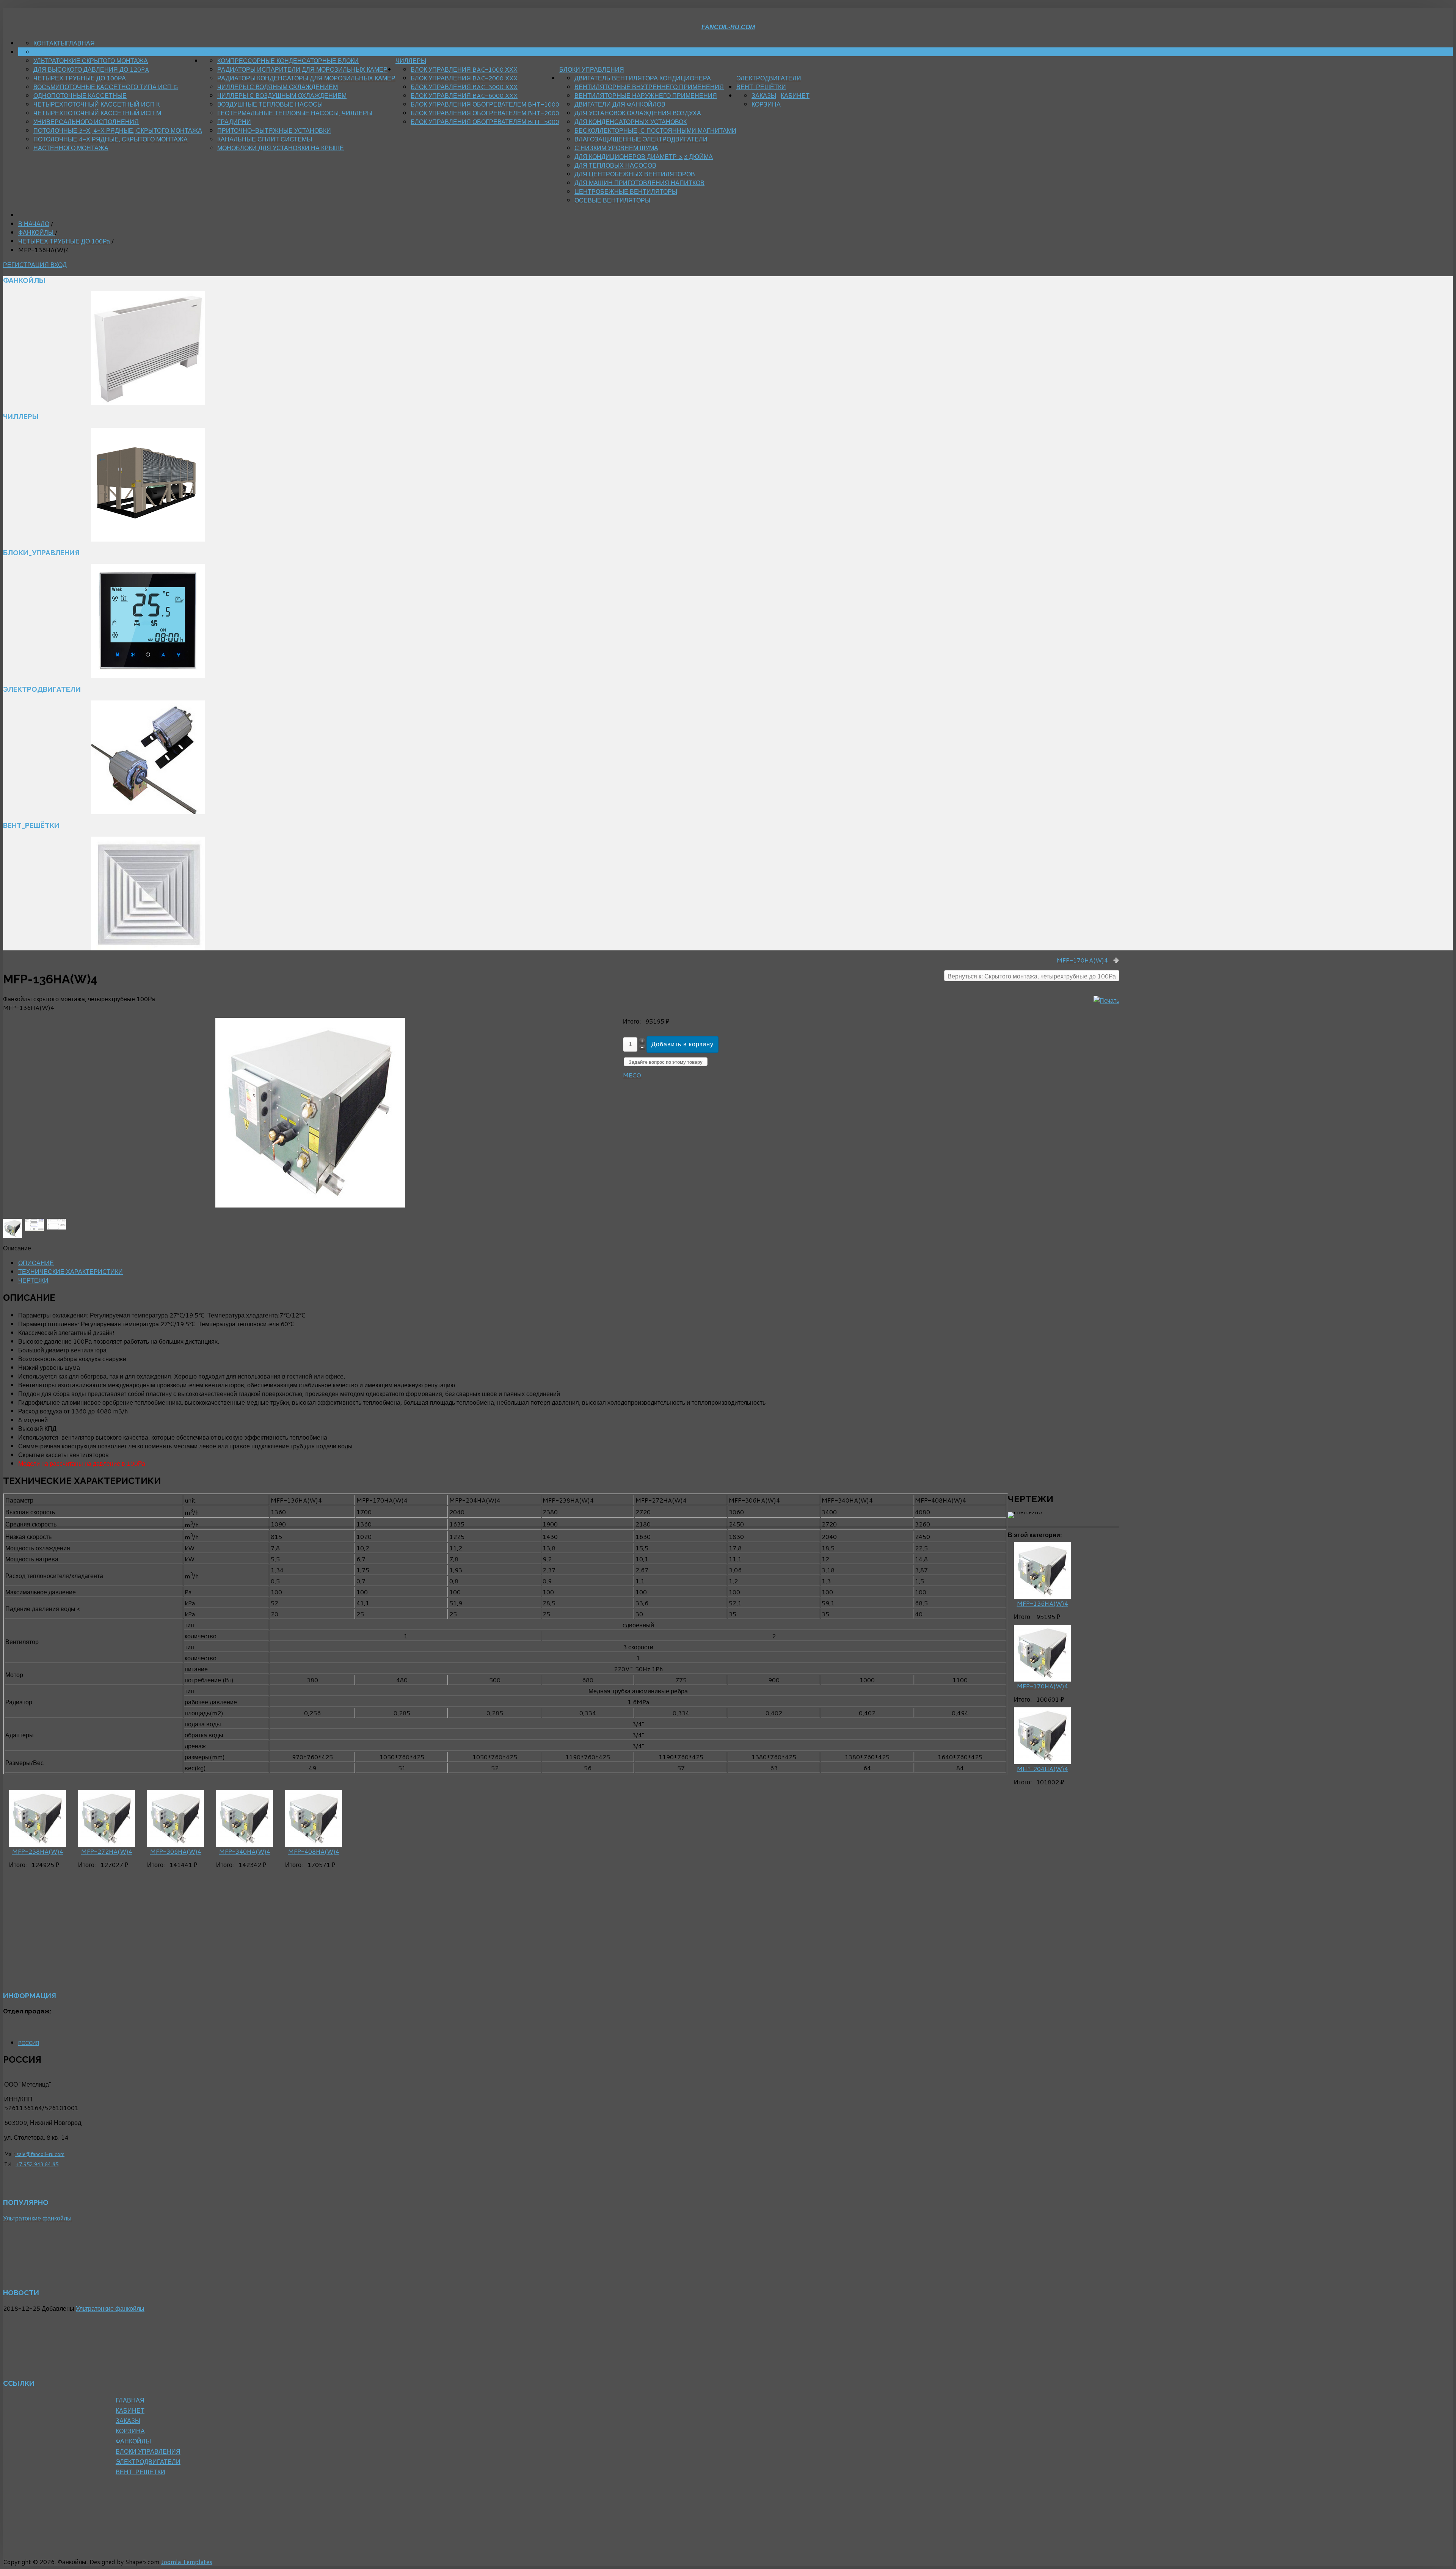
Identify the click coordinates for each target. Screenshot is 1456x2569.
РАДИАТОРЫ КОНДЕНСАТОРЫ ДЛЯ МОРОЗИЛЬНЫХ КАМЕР (306, 78)
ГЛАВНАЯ (80, 43)
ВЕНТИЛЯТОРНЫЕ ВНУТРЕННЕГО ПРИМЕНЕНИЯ (649, 87)
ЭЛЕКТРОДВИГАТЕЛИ (769, 78)
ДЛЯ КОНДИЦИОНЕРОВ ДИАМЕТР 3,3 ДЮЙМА (644, 156)
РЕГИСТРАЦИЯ (27, 265)
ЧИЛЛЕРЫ (411, 60)
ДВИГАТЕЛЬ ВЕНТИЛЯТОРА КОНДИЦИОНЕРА (643, 78)
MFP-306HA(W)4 (176, 1851)
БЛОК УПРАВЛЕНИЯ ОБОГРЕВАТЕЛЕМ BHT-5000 (485, 122)
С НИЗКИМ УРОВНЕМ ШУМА (616, 148)
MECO (632, 1075)
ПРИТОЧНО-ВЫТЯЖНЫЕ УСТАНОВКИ (274, 130)
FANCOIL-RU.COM (728, 27)
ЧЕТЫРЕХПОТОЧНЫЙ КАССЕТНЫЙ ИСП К (96, 104)
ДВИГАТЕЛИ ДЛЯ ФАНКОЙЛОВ (620, 104)
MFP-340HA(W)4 (245, 1851)
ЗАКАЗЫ (764, 95)
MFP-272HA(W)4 (107, 1851)
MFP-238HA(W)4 (38, 1851)
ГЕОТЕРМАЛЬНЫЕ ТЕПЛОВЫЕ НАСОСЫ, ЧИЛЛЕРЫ (295, 113)
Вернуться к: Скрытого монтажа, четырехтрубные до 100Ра (1032, 976)
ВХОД (59, 265)
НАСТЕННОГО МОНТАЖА (71, 148)
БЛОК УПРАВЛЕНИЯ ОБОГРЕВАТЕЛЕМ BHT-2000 (485, 113)
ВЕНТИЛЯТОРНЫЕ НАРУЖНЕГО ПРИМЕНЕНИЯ (646, 95)
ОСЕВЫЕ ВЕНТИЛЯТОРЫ (612, 200)
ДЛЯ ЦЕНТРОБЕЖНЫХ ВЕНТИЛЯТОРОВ (635, 174)
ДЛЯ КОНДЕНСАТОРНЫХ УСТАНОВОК (631, 122)
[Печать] (1106, 1000)
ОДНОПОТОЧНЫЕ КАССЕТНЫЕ (80, 95)
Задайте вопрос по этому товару (666, 1062)
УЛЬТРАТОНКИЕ (57, 52)
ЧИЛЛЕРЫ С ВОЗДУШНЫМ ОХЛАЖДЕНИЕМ (282, 95)
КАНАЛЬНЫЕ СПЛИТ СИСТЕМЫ (265, 139)
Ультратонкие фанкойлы (37, 2218)
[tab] (36, 1263)
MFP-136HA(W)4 (1043, 1603)
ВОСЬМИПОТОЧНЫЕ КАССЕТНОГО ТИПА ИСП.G (106, 87)
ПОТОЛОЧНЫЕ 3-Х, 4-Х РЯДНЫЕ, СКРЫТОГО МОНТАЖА (118, 130)
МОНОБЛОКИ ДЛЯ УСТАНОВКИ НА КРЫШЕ (281, 148)
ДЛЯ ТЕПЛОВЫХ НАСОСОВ (615, 165)
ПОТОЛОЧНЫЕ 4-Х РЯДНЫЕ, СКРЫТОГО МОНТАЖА (111, 139)
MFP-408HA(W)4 (314, 1851)
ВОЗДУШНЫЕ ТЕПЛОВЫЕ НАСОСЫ (270, 104)
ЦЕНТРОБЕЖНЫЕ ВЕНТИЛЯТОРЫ (626, 191)
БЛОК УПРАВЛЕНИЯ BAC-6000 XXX (464, 95)
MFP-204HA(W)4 (1043, 1769)
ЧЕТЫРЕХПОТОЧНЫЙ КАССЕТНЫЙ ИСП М (97, 113)
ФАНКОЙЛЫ (220, 52)
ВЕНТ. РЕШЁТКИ (761, 87)
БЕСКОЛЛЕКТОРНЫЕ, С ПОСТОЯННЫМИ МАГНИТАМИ (655, 130)
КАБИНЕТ (795, 95)
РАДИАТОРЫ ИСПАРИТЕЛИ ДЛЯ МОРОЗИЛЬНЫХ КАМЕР (302, 69)
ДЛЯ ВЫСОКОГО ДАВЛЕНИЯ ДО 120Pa (91, 69)
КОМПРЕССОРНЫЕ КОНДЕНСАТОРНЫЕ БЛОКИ (288, 60)
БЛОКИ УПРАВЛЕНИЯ (592, 69)
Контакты (50, 43)
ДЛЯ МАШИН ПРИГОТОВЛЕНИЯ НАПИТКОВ (639, 183)
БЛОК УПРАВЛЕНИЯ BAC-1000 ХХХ (464, 69)
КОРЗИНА (766, 104)
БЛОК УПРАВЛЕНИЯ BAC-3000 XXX (464, 87)
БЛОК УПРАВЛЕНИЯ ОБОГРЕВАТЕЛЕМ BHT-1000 (485, 104)
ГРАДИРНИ (234, 122)
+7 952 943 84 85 (37, 2164)
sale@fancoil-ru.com (40, 2154)
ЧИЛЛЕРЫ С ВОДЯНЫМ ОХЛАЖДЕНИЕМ (278, 87)
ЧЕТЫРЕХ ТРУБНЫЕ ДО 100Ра (80, 78)
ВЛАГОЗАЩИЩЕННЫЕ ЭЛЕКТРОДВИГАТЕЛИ (641, 139)
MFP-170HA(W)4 (1082, 960)
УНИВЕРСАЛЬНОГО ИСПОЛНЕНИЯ (86, 122)
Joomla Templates (187, 2562)
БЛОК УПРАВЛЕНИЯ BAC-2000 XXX (464, 78)
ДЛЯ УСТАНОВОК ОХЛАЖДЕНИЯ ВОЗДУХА (638, 113)
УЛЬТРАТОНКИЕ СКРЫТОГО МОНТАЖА (91, 60)
